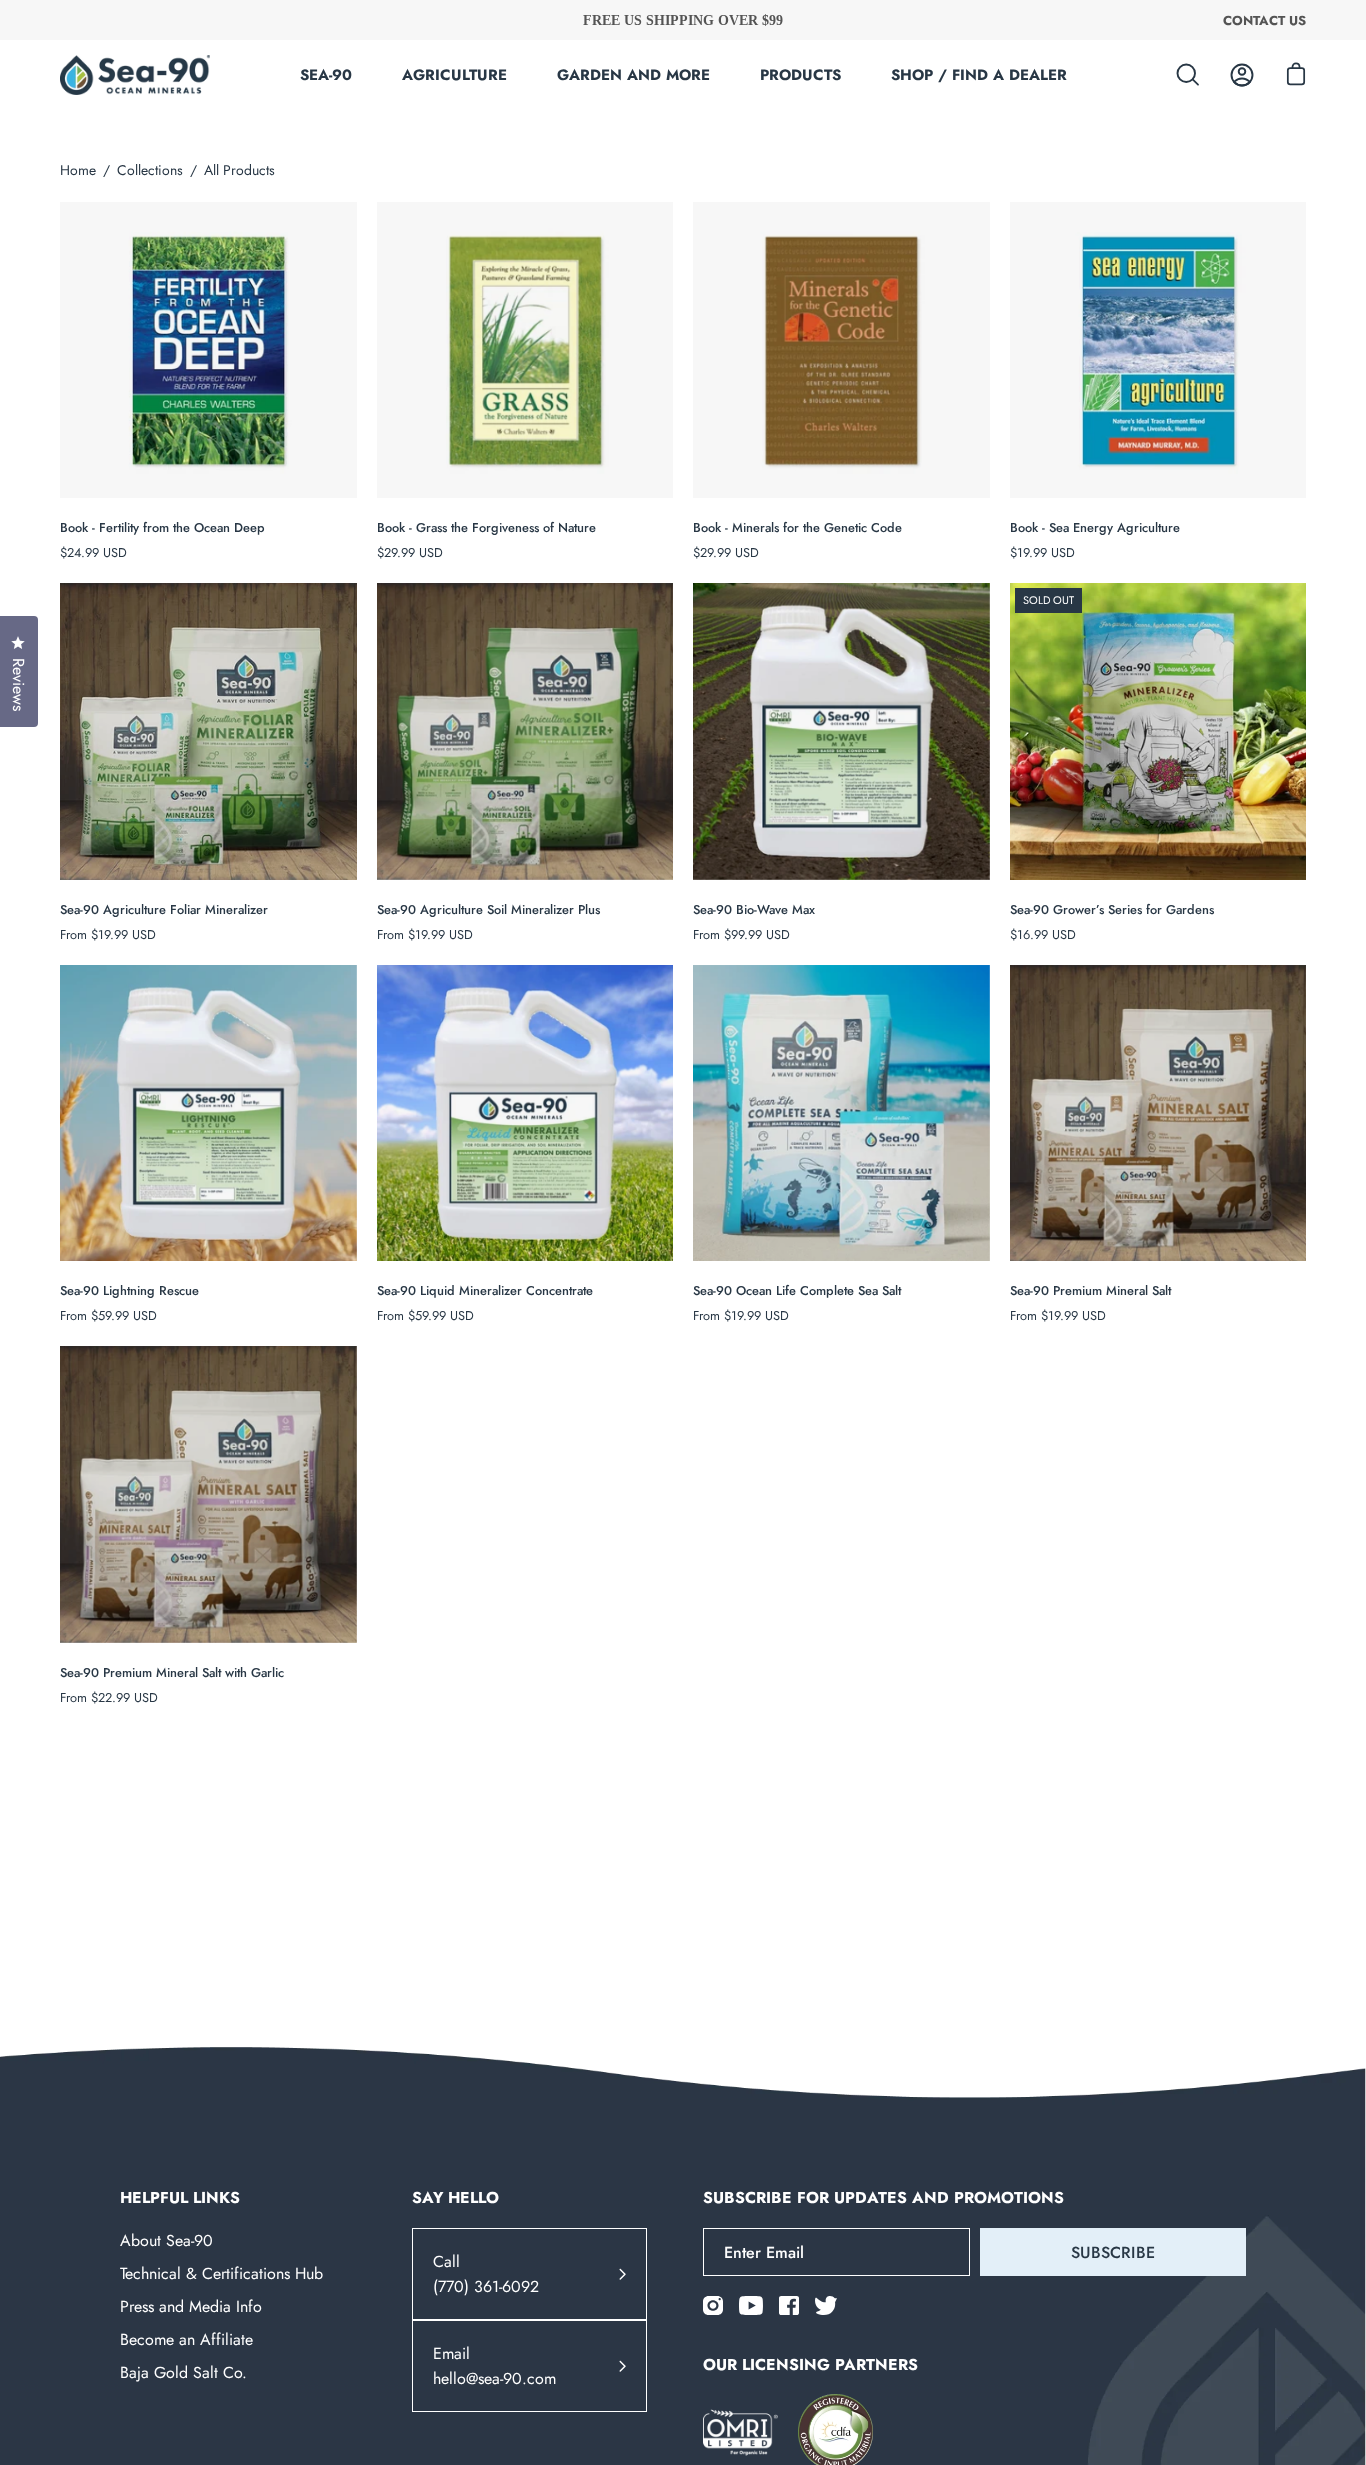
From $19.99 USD (108, 934)
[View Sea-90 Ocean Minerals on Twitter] (826, 2305)
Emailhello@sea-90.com (494, 2366)
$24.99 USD (93, 552)
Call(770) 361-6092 (486, 2274)
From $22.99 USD (109, 1697)
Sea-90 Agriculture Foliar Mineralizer (164, 909)
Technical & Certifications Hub (221, 2273)
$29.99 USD (410, 552)
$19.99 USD (1042, 552)
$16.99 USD (1043, 934)
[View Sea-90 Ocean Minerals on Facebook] (789, 2305)
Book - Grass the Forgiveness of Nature (486, 527)
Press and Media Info (191, 2306)
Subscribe (1113, 2252)
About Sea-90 (166, 2240)
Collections (150, 170)
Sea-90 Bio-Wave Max (754, 909)
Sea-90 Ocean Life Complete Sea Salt (797, 1290)
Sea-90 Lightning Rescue (129, 1290)
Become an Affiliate (186, 2339)
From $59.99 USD (108, 1315)
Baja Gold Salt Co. (183, 2372)
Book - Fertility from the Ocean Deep (162, 527)
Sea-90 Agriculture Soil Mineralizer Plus (488, 909)
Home (78, 170)
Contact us (1264, 19)
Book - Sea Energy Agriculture (1095, 527)
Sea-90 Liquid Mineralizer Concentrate (485, 1290)
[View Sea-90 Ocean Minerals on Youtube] (751, 2305)
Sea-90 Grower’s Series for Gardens (1112, 909)
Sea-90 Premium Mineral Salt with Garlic (172, 1672)
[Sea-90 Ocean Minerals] (135, 75)
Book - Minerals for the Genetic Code (797, 527)
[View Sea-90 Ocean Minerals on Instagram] (713, 2305)
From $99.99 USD (741, 934)
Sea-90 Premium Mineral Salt (1090, 1290)
